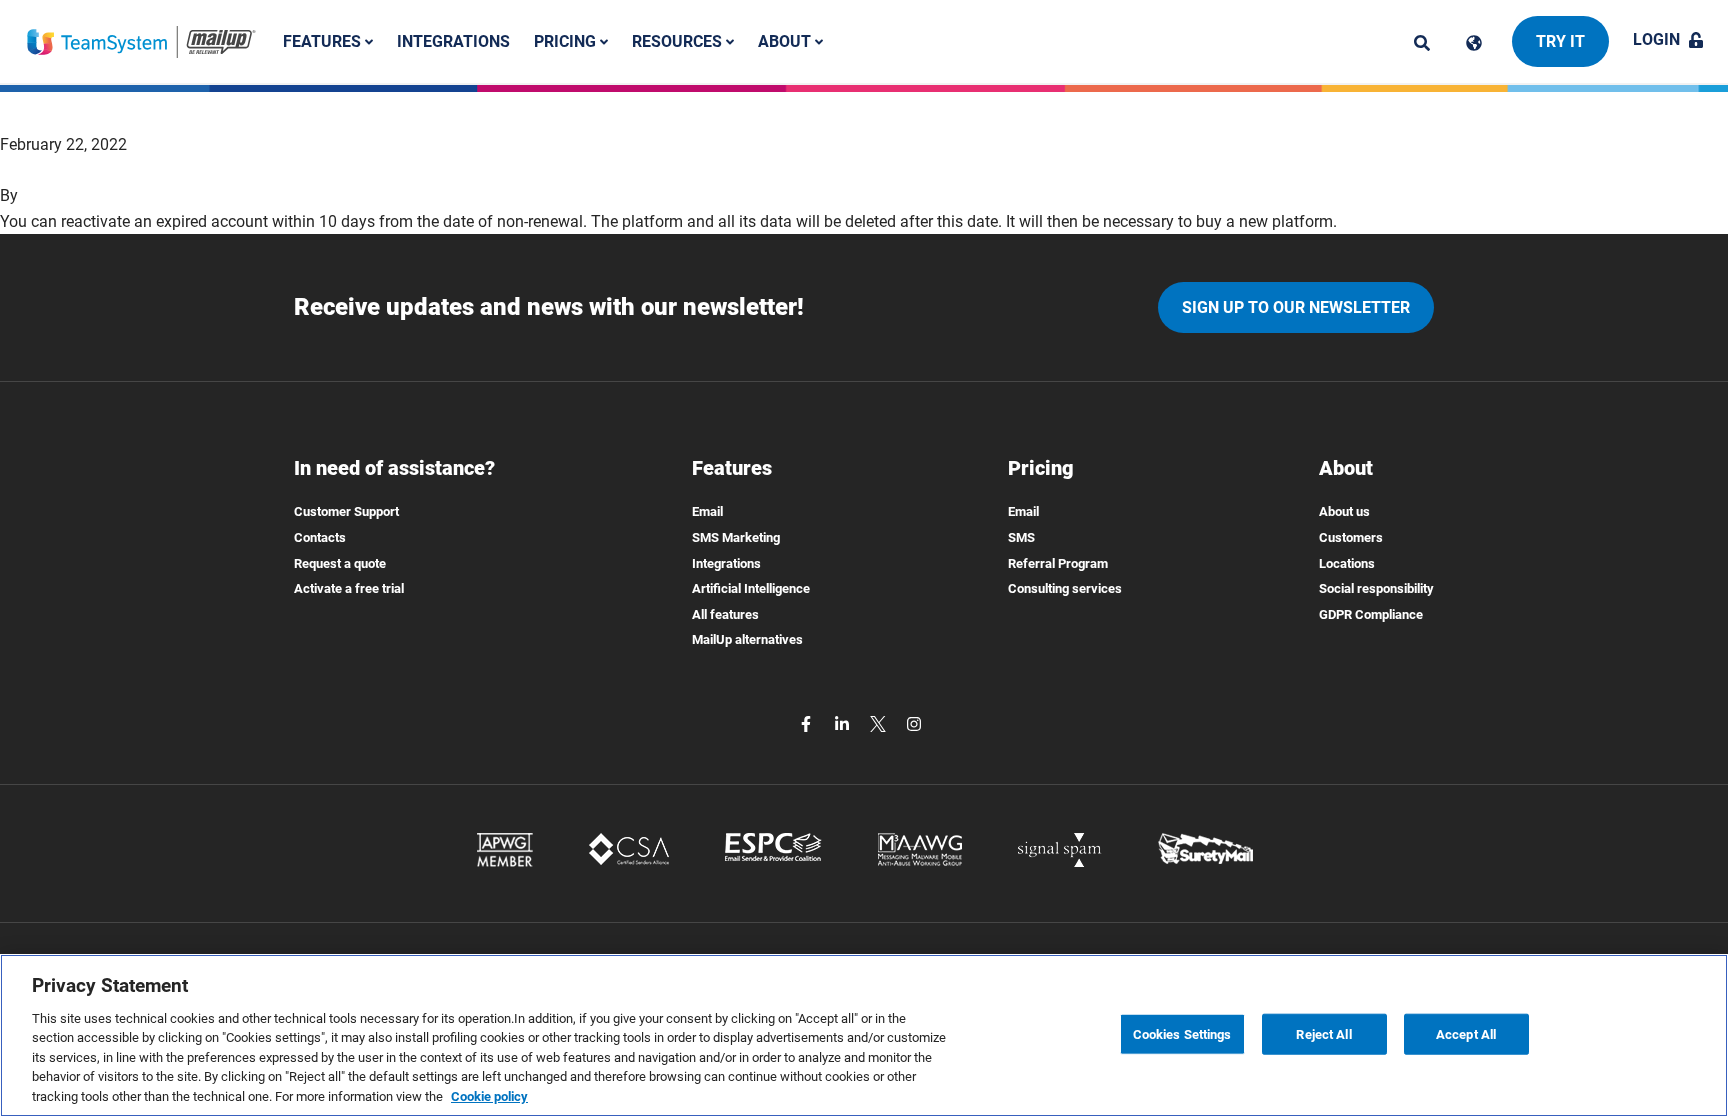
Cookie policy (489, 1096)
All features (725, 614)
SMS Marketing (736, 537)
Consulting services (1065, 588)
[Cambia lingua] (1474, 43)
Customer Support (346, 511)
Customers (1351, 537)
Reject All (1323, 1033)
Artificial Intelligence (751, 588)
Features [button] (324, 41)
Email (707, 511)
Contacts (320, 537)
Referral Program (1058, 563)
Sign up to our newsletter (1296, 307)
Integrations (453, 41)
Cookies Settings (1182, 1033)
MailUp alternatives (747, 639)
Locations (1347, 563)
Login (1656, 39)
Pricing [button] (567, 41)
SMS (1021, 537)
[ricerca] (1422, 43)
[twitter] (880, 722)
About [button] (786, 41)
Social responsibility (1376, 588)
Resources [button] (679, 41)
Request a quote (340, 563)
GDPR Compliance (1371, 614)
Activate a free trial (349, 588)
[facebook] (808, 722)
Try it (1560, 41)
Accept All (1466, 1033)
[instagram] (914, 722)
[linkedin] (844, 722)
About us (1344, 511)
